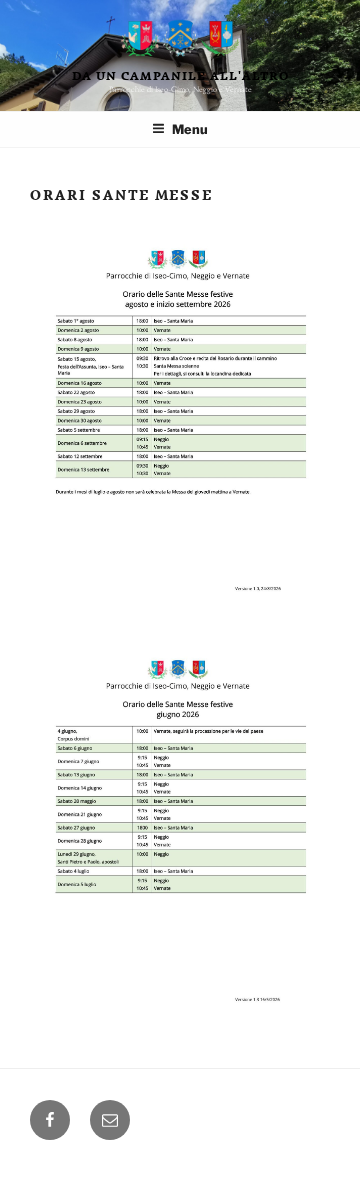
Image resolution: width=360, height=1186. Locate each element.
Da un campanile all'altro (180, 75)
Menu (190, 129)
